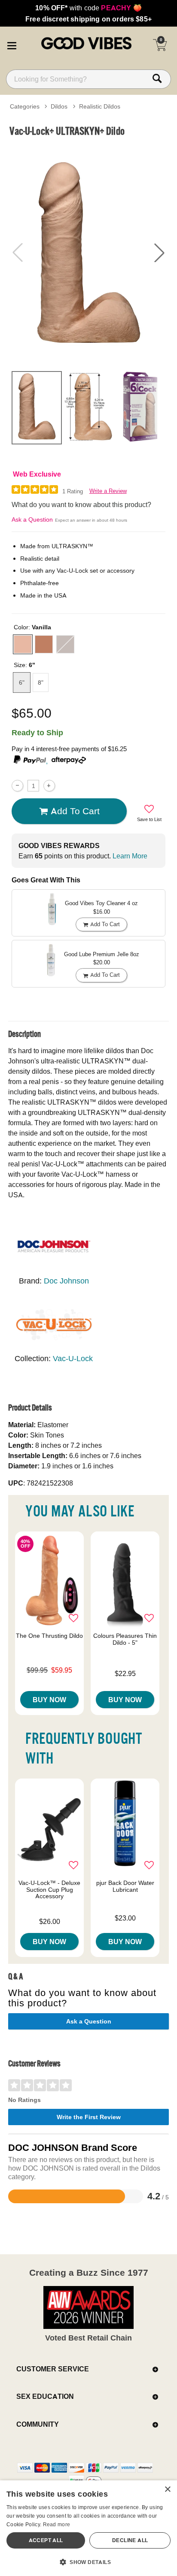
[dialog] (88, 2528)
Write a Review (108, 491)
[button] (12, 44)
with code (88, 8)
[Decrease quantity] (17, 786)
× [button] (167, 2490)
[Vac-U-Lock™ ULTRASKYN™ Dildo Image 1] (88, 253)
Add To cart (75, 811)
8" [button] (41, 683)
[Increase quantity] (49, 786)
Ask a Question (32, 519)
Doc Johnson (66, 1281)
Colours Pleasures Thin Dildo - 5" (125, 1639)
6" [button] (22, 683)
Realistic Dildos (100, 106)
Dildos (59, 106)
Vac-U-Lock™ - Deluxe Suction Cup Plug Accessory (49, 1890)
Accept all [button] (46, 2540)
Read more (57, 2524)
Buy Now (49, 1700)
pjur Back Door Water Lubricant (125, 1886)
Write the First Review (89, 2117)
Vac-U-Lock (73, 1358)
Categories (25, 106)
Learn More (130, 856)
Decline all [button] (130, 2540)
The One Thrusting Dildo (49, 1636)
